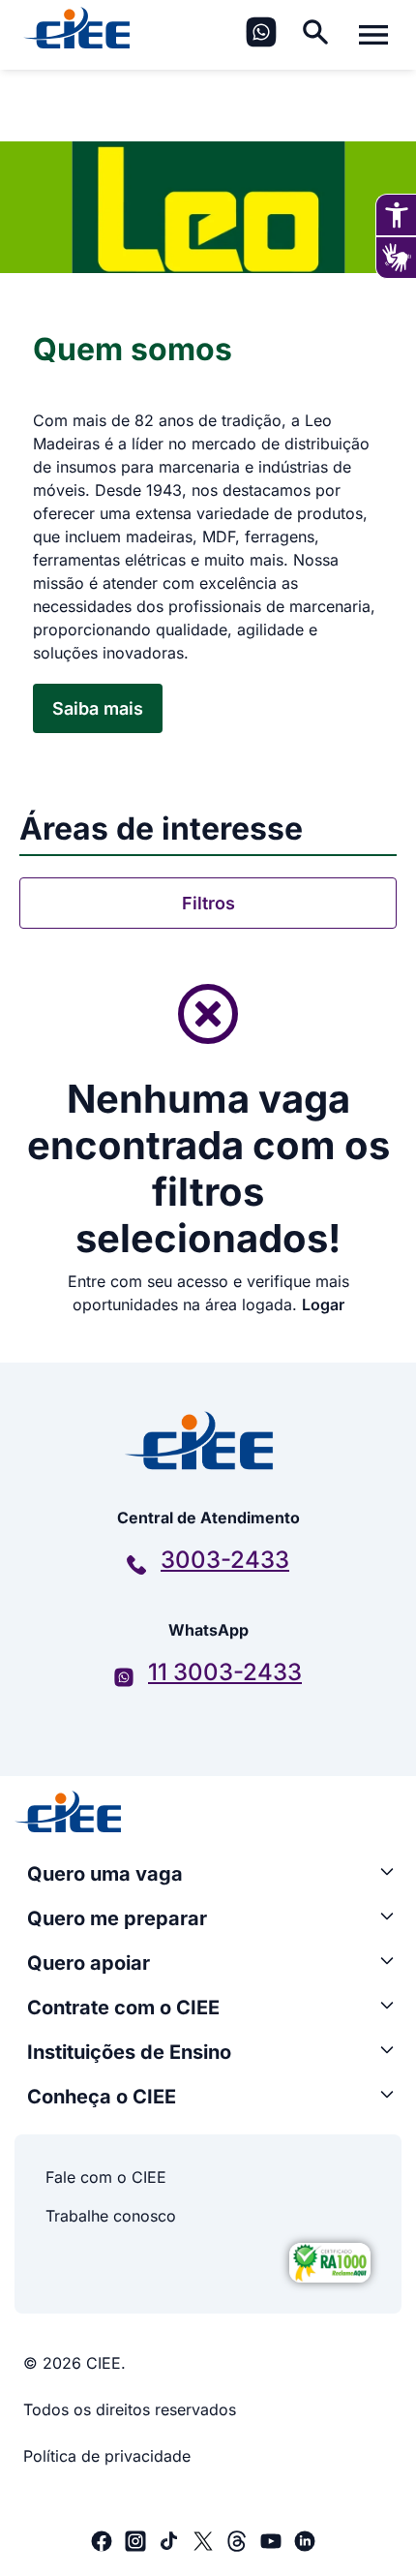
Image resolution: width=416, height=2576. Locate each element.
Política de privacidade (107, 2456)
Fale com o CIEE (106, 2177)
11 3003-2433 (225, 1672)
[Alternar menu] (373, 35)
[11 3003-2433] (124, 1677)
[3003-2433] (136, 1565)
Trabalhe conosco (111, 2216)
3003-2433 (225, 1560)
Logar (323, 1304)
